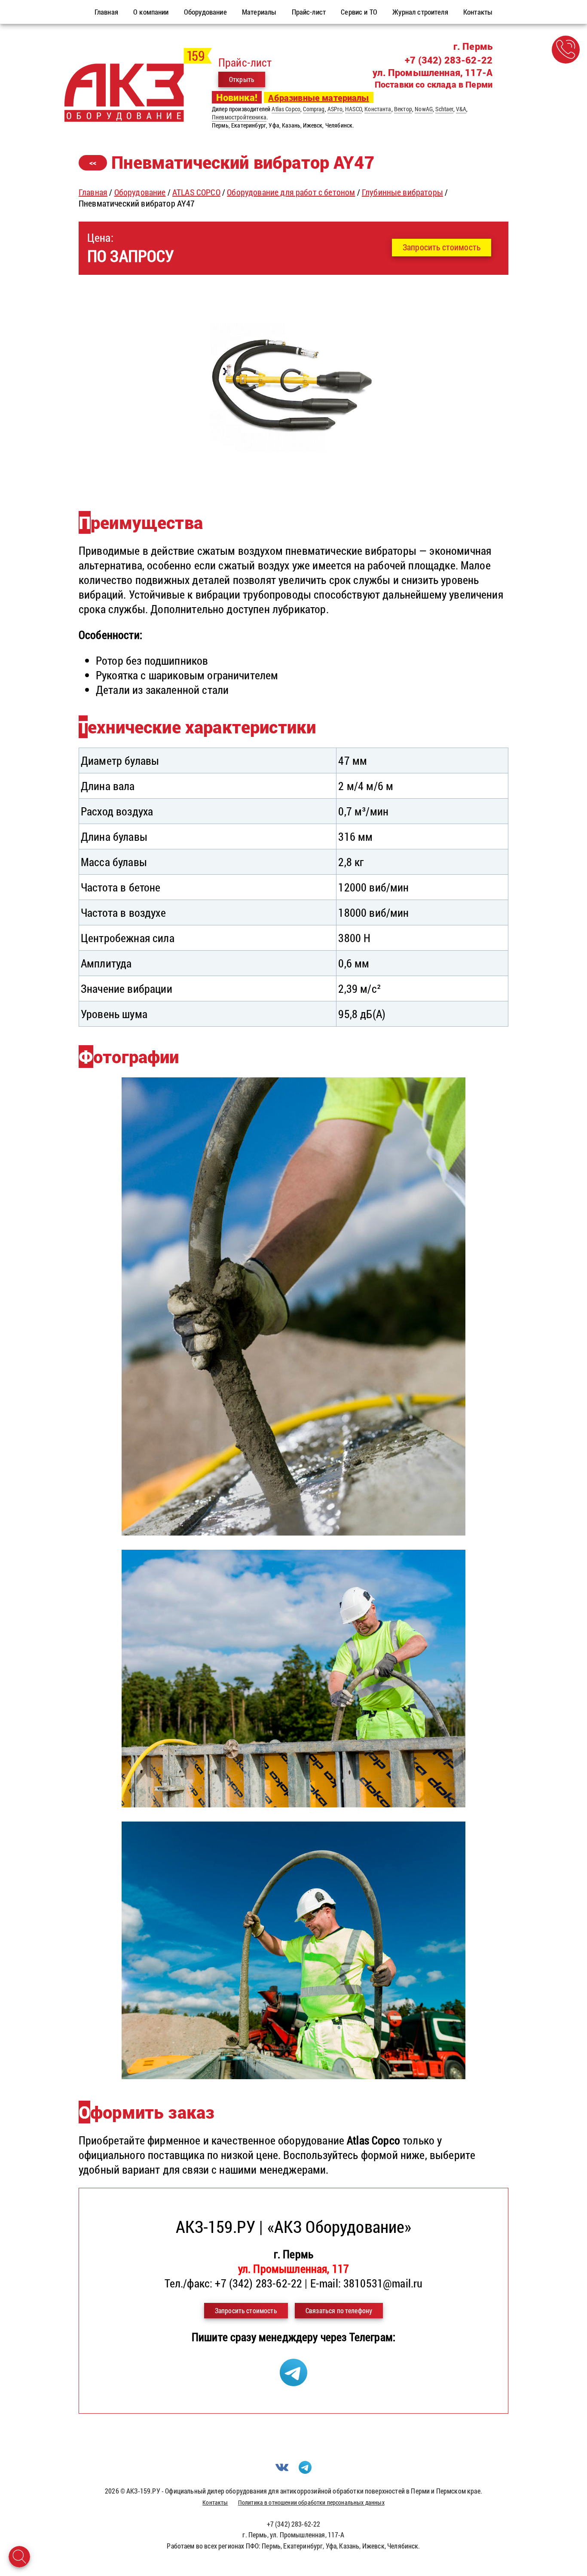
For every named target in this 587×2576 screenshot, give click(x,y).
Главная (93, 192)
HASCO (353, 109)
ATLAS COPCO (196, 192)
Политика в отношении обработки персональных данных (311, 2502)
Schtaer (444, 109)
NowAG (424, 109)
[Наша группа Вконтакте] (282, 2471)
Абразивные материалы (318, 97)
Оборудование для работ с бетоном (291, 192)
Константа (378, 109)
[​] (293, 485)
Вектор (403, 109)
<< (93, 163)
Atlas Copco (286, 109)
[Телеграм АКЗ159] (293, 2382)
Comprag (314, 109)
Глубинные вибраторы (402, 192)
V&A (461, 109)
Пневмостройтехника (239, 117)
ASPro (335, 109)
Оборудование (140, 192)
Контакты (215, 2502)
